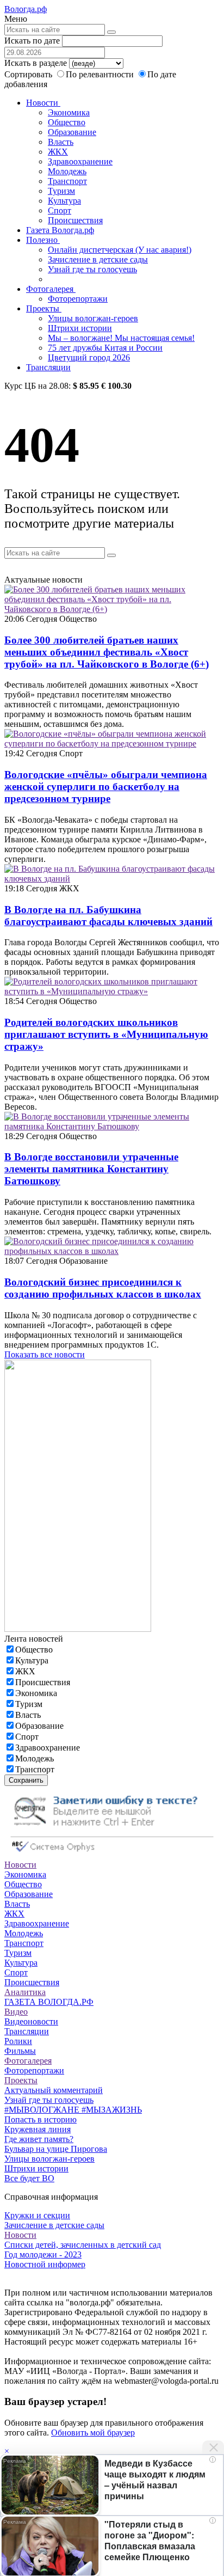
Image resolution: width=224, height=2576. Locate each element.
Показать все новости (45, 1354)
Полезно (43, 240)
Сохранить (26, 1780)
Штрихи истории (80, 328)
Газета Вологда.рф (60, 230)
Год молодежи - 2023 (43, 2254)
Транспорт (67, 181)
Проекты (44, 308)
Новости (43, 103)
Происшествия (75, 220)
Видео (16, 2012)
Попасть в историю (41, 2119)
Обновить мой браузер (93, 2433)
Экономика (69, 112)
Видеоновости (31, 2021)
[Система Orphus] (112, 1855)
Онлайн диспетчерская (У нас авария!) (120, 250)
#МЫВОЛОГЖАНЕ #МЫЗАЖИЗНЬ (73, 2110)
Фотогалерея (51, 289)
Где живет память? (39, 2139)
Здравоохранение (80, 161)
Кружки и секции (37, 2215)
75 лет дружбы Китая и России (105, 348)
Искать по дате (32, 41)
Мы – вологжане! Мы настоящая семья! (121, 338)
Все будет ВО (29, 2178)
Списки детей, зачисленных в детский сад (83, 2245)
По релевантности (101, 74)
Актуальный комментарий (54, 2090)
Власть (61, 142)
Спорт (60, 210)
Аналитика (25, 1992)
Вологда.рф (26, 9)
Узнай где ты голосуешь (92, 269)
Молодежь (67, 171)
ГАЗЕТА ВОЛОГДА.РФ (49, 2002)
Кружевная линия (38, 2129)
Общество (67, 122)
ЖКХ (58, 152)
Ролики (18, 2041)
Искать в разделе (36, 63)
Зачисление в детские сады (98, 259)
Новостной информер (45, 2264)
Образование (72, 132)
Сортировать (28, 74)
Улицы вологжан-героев (93, 318)
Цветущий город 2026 (89, 357)
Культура (64, 201)
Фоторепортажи (78, 299)
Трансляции (48, 367)
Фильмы (20, 2051)
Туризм (61, 191)
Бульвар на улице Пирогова (56, 2149)
